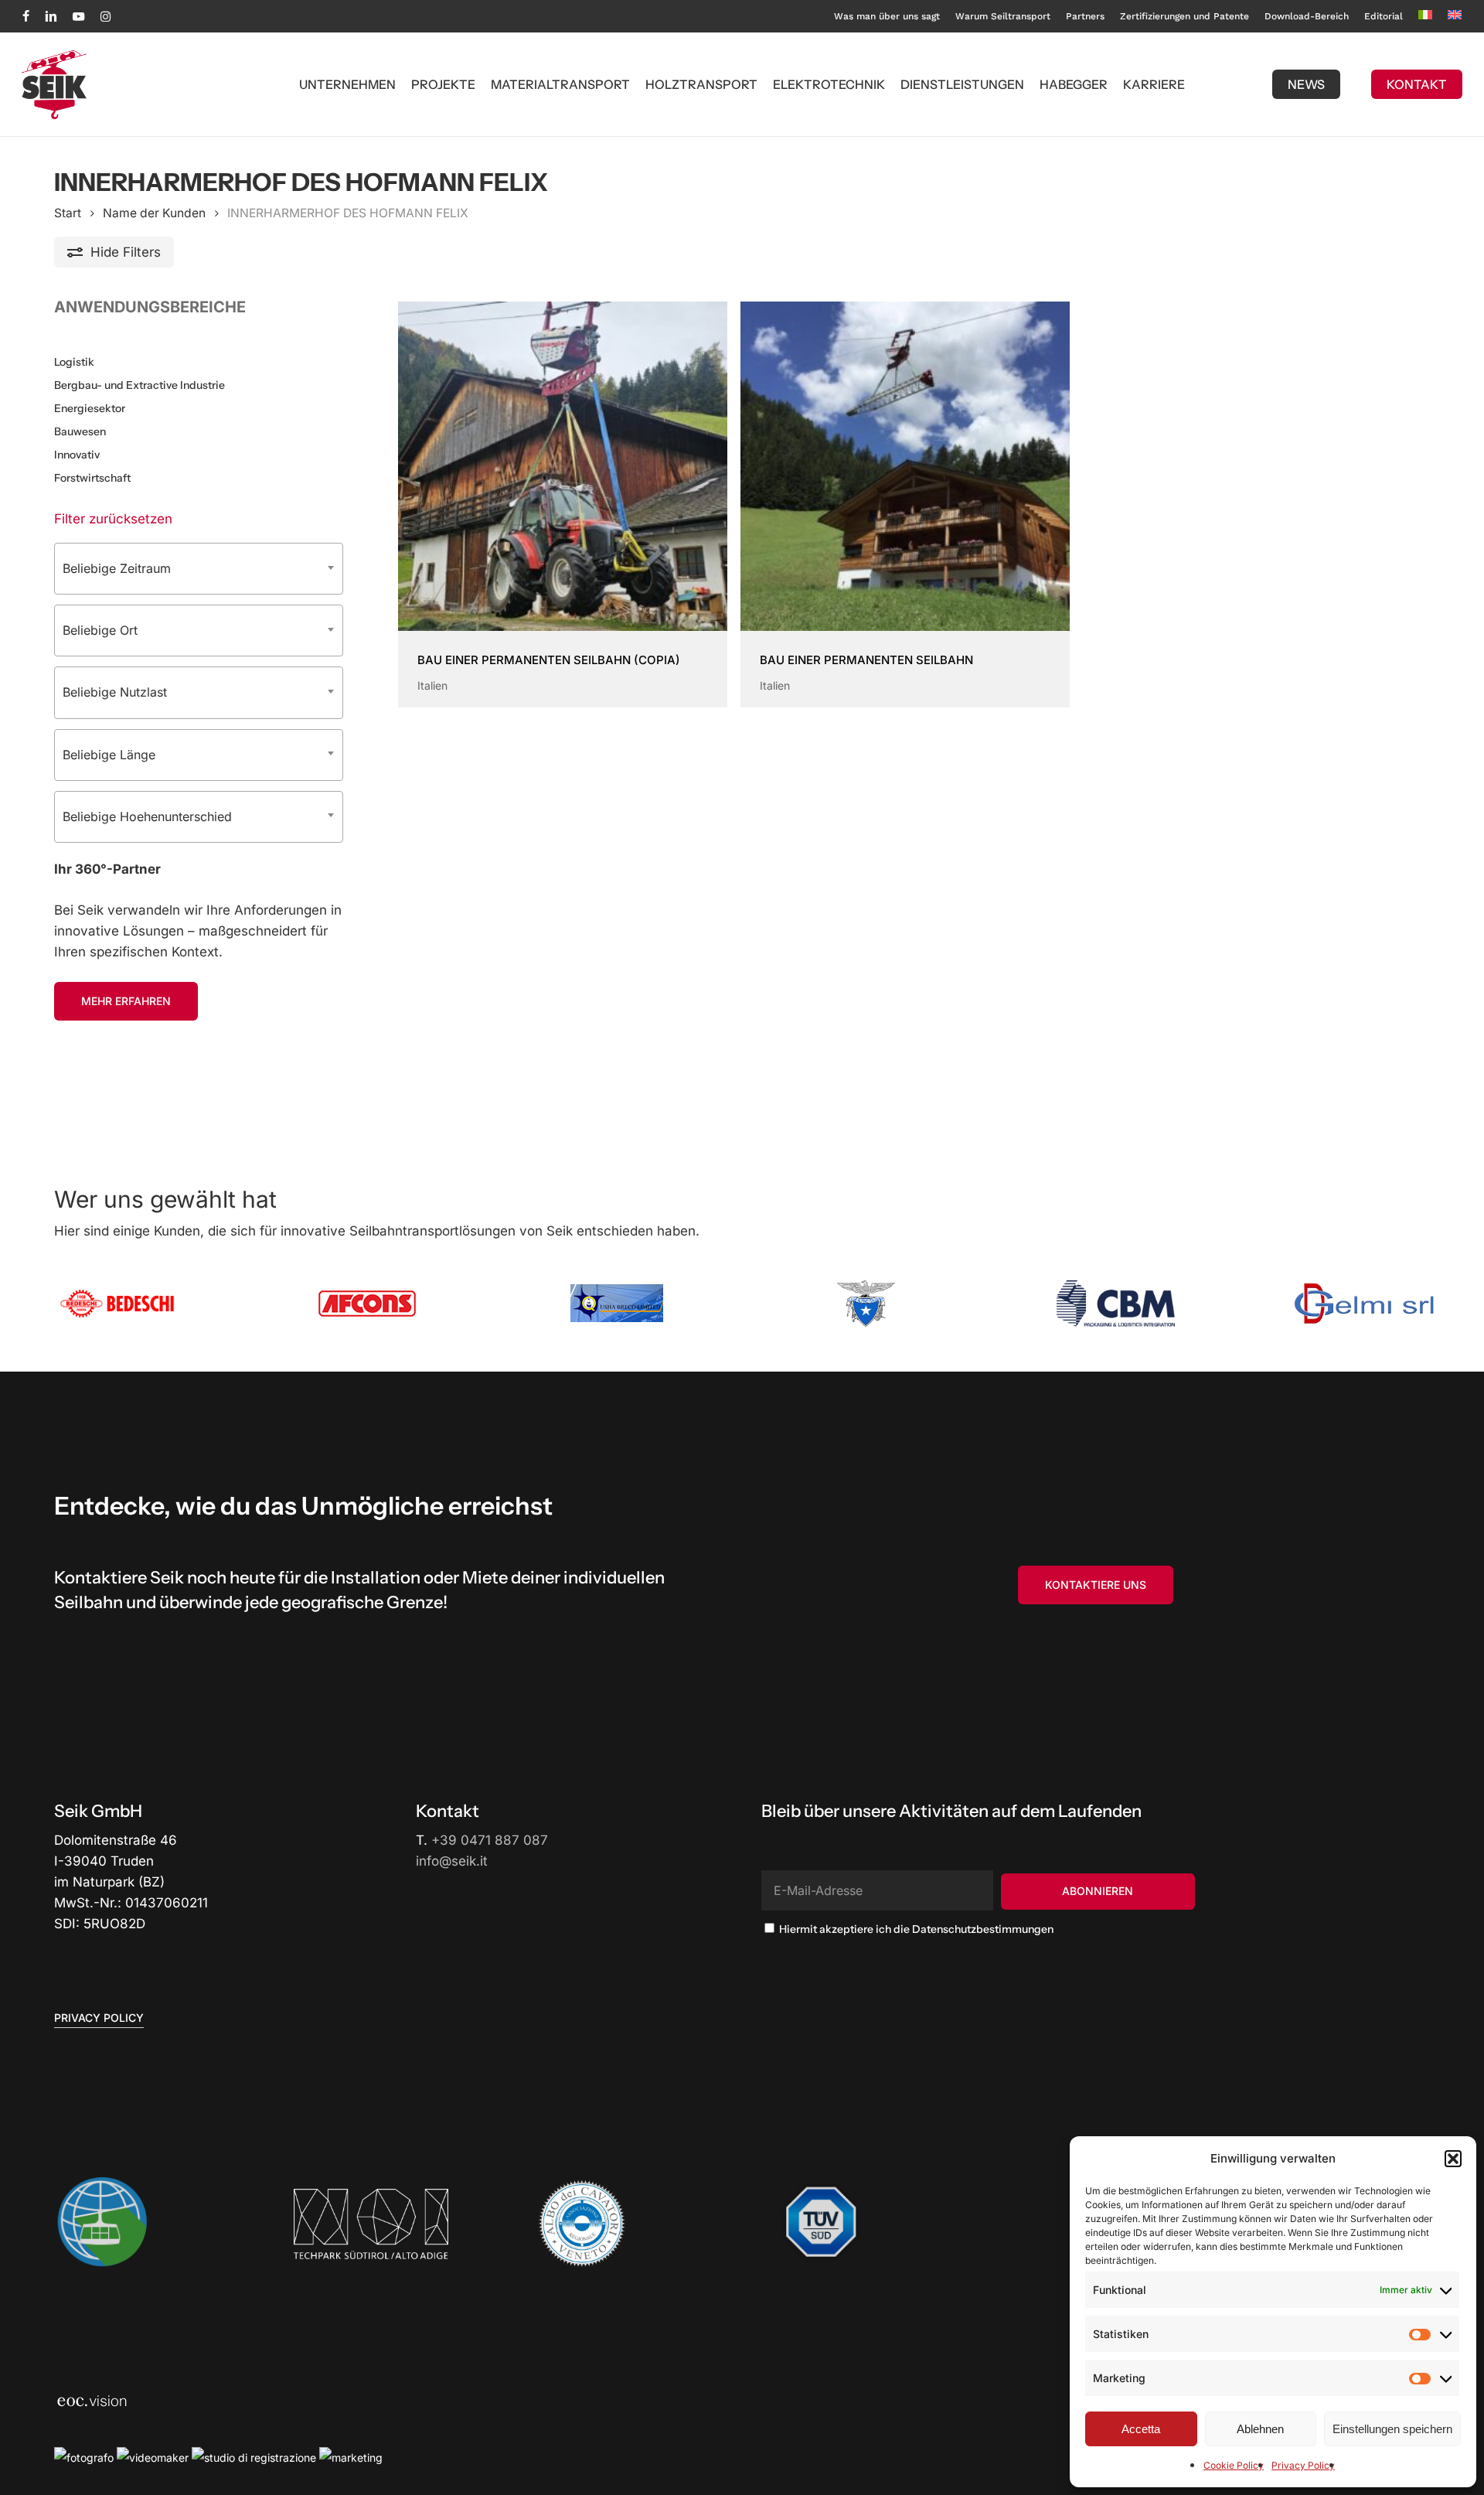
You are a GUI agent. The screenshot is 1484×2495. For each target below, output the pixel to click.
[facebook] (26, 16)
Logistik (74, 362)
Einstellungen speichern (1392, 2429)
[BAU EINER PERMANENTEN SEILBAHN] (905, 466)
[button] (1453, 2159)
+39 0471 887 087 (490, 1840)
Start (68, 213)
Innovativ (77, 455)
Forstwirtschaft (92, 478)
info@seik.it (452, 1861)
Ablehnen (1260, 2429)
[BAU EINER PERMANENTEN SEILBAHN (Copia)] (563, 466)
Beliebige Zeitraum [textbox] (117, 568)
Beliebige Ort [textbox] (100, 630)
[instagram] (106, 16)
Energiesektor (90, 408)
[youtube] (79, 16)
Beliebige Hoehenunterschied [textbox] (147, 816)
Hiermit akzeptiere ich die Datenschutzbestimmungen (915, 1929)
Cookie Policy (1234, 2465)
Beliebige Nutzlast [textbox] (115, 692)
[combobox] (199, 569)
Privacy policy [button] (99, 2018)
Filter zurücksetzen (113, 519)
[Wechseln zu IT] (1425, 16)
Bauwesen (80, 431)
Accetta (1141, 2429)
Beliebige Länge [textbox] (109, 755)
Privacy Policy (1303, 2465)
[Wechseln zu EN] (1455, 16)
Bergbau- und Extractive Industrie (140, 385)
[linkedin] (51, 16)
